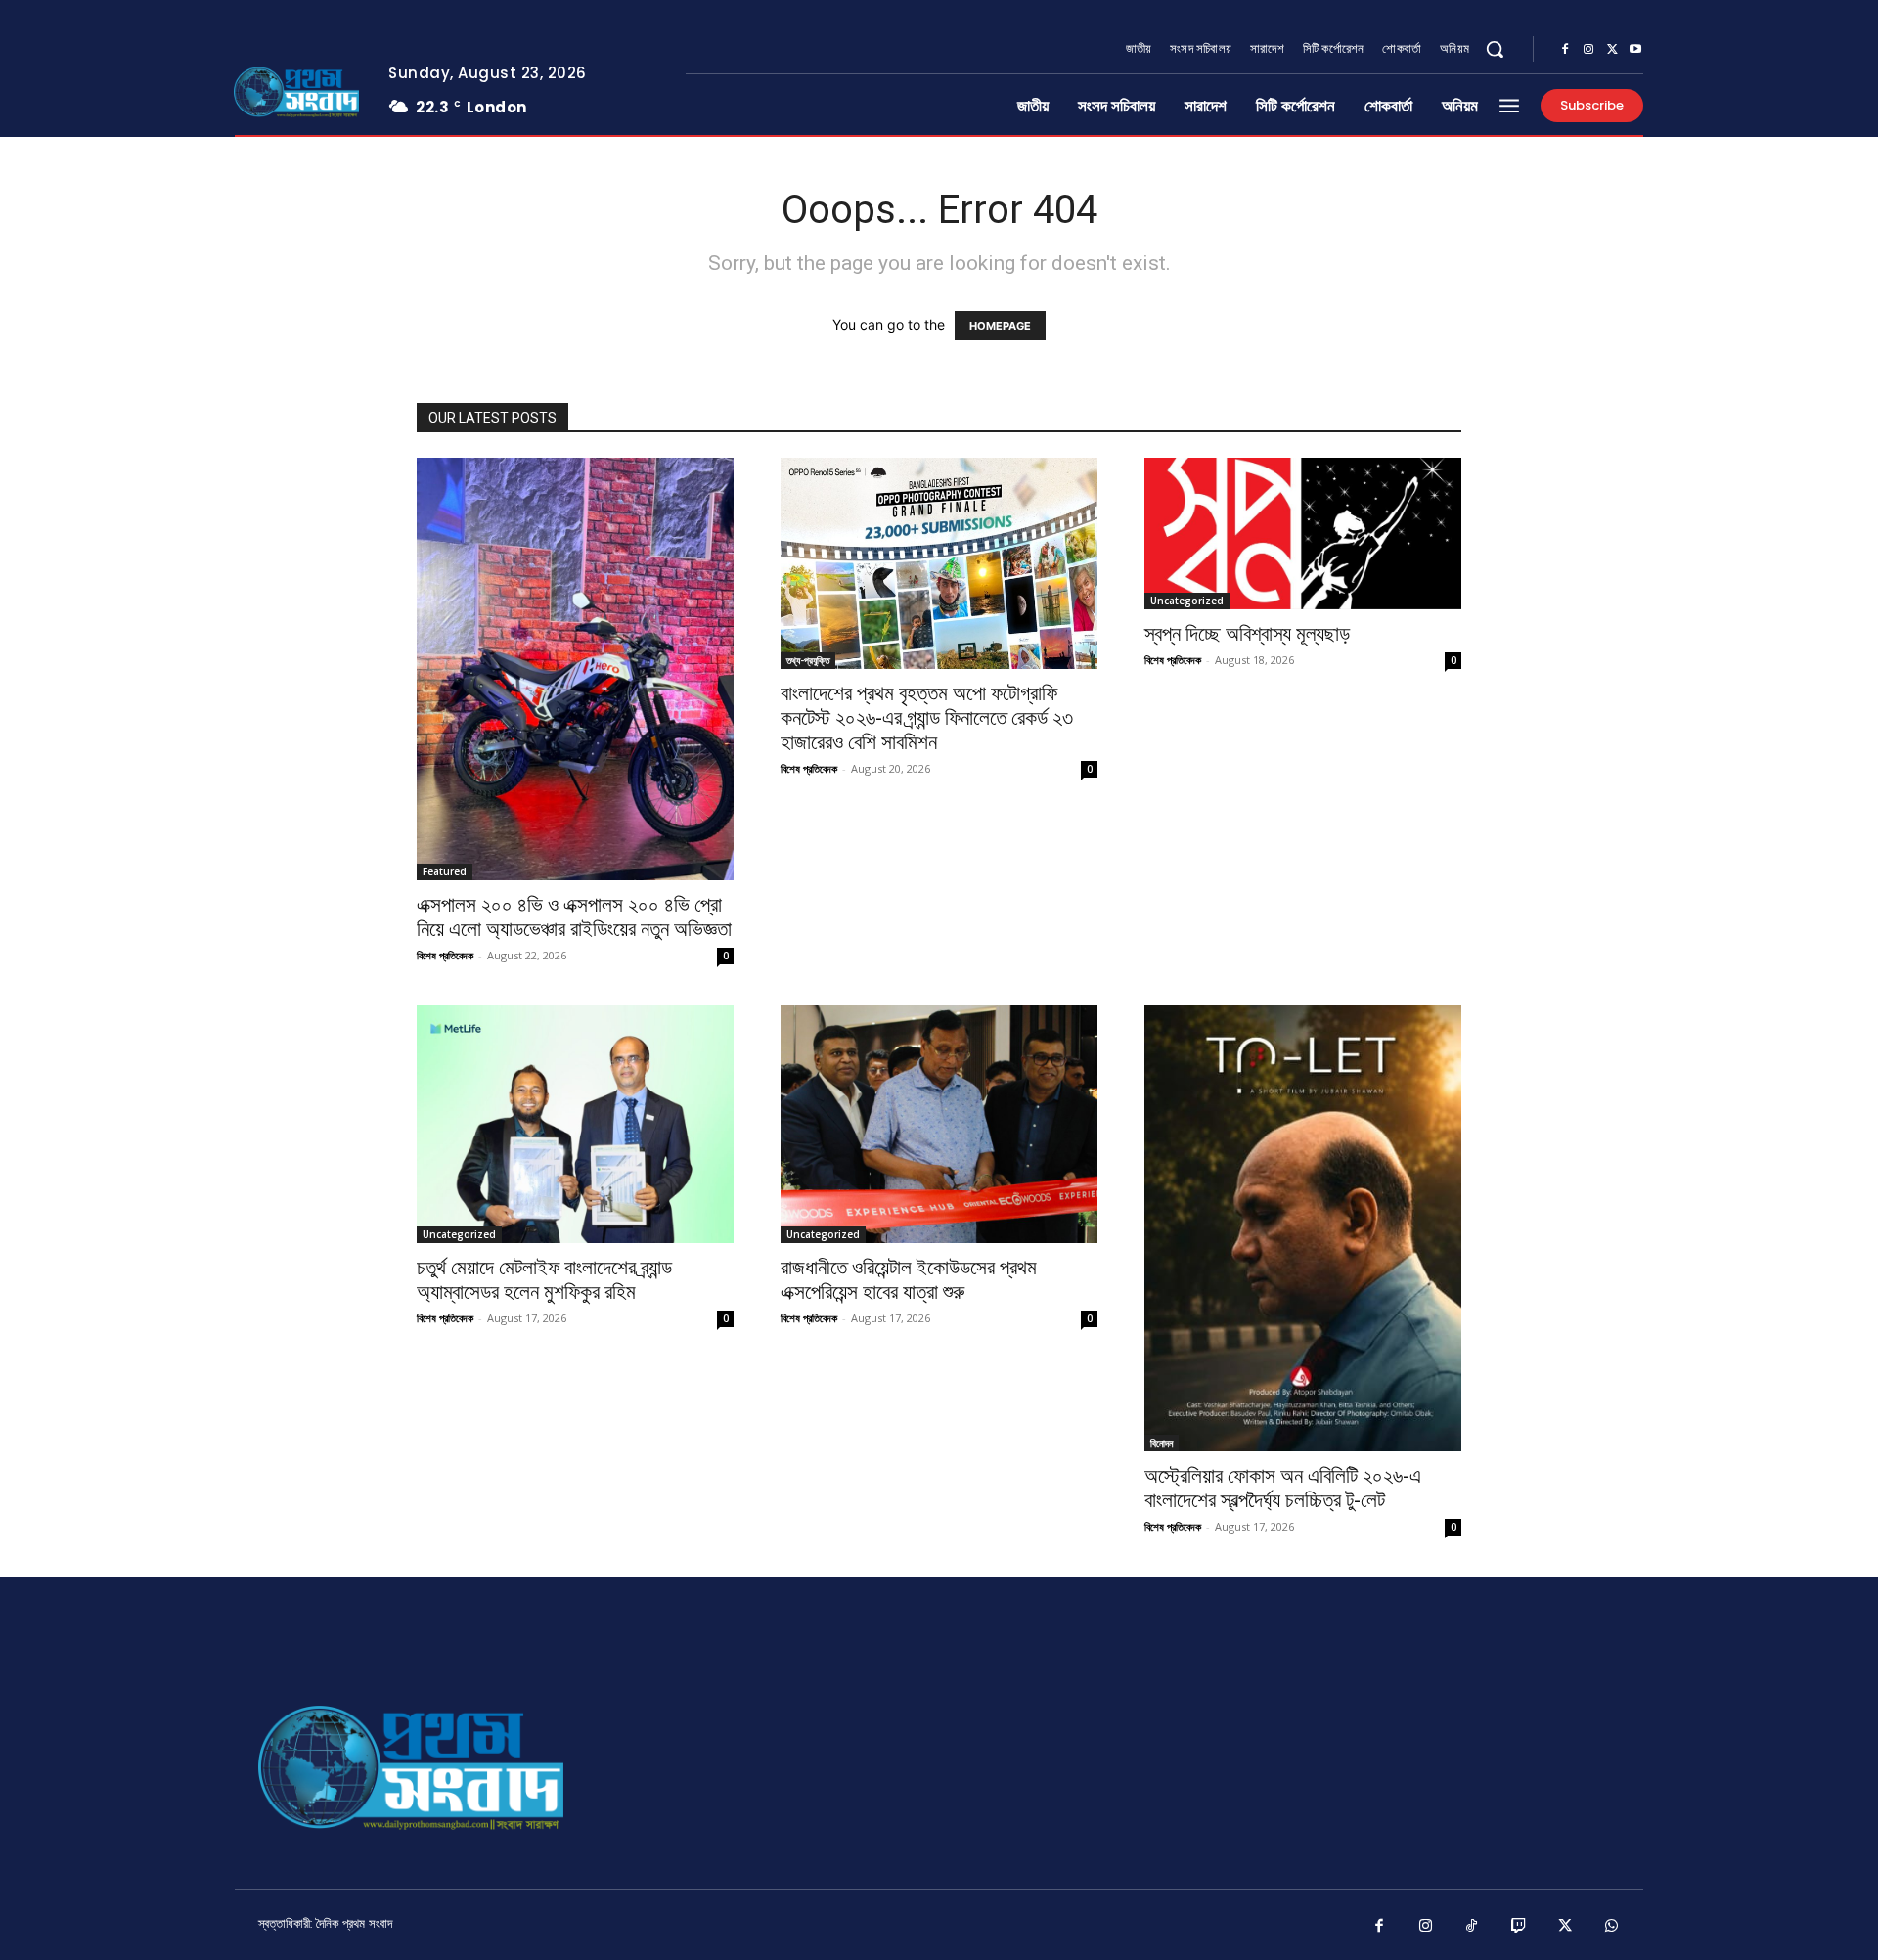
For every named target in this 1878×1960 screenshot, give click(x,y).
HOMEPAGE (1000, 326)
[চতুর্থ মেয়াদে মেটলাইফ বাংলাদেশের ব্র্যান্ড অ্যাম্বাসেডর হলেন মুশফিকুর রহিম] (575, 1124)
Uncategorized (1187, 601)
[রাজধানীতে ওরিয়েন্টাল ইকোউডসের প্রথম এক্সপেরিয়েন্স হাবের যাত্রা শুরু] (939, 1124)
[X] (1612, 50)
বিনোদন (1162, 1443)
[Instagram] (1588, 50)
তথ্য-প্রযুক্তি (808, 660)
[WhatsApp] (1612, 1927)
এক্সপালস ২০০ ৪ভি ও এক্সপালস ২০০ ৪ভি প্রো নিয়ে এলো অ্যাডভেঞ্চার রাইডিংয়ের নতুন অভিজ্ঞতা (574, 917)
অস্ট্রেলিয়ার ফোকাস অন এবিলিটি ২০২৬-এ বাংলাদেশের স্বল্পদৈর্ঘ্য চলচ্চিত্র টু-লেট (1283, 1488)
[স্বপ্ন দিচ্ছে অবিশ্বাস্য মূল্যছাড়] (1303, 534)
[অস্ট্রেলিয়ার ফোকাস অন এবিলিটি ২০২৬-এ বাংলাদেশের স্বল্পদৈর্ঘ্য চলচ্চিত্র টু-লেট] (1303, 1228)
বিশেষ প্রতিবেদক (445, 955)
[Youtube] (1635, 50)
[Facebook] (1565, 50)
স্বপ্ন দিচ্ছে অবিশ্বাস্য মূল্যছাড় (1247, 634)
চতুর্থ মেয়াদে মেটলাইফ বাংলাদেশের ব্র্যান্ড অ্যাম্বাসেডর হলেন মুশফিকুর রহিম (544, 1280)
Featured (445, 871)
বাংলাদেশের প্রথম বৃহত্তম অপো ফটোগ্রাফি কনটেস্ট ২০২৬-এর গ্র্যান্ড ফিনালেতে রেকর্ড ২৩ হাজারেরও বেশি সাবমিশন (927, 718)
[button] (1495, 49)
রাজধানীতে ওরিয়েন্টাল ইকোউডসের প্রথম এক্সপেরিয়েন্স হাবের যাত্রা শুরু (909, 1280)
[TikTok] (1472, 1927)
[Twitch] (1519, 1927)
